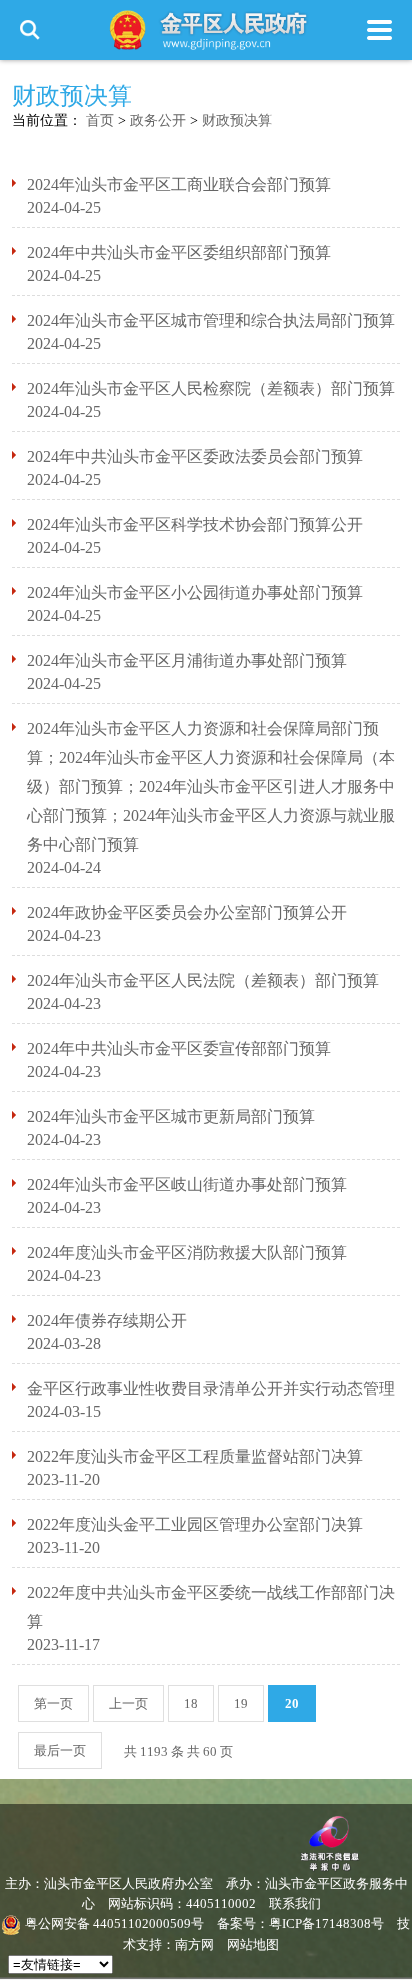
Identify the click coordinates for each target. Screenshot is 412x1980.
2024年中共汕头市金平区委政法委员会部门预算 (195, 456)
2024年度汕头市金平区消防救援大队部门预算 (187, 1252)
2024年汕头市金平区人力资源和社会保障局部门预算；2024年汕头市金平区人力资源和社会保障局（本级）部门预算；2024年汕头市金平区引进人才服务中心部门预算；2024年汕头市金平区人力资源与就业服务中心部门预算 (211, 786)
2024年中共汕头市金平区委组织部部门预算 (179, 252)
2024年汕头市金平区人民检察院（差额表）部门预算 (211, 388)
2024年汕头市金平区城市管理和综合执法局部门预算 (211, 320)
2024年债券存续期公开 (107, 1320)
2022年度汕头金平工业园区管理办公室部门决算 (195, 1524)
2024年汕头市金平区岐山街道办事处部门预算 (187, 1184)
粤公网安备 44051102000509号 (114, 1923)
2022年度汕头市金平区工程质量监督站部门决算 (195, 1456)
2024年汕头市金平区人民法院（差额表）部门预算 (203, 980)
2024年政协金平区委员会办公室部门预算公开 (187, 912)
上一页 (128, 1703)
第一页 (53, 1703)
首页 (100, 120)
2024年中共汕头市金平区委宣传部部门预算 (179, 1048)
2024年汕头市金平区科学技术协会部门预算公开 (195, 524)
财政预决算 (237, 120)
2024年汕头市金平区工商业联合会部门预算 (179, 184)
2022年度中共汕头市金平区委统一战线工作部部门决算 (211, 1607)
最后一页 (60, 1750)
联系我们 (295, 1903)
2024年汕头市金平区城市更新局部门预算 (171, 1116)
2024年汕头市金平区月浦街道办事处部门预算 (187, 660)
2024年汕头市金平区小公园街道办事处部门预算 (195, 592)
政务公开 (158, 120)
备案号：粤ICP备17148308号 (300, 1923)
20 (292, 1703)
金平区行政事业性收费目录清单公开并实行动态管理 (211, 1388)
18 (191, 1703)
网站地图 (253, 1944)
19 (241, 1703)
